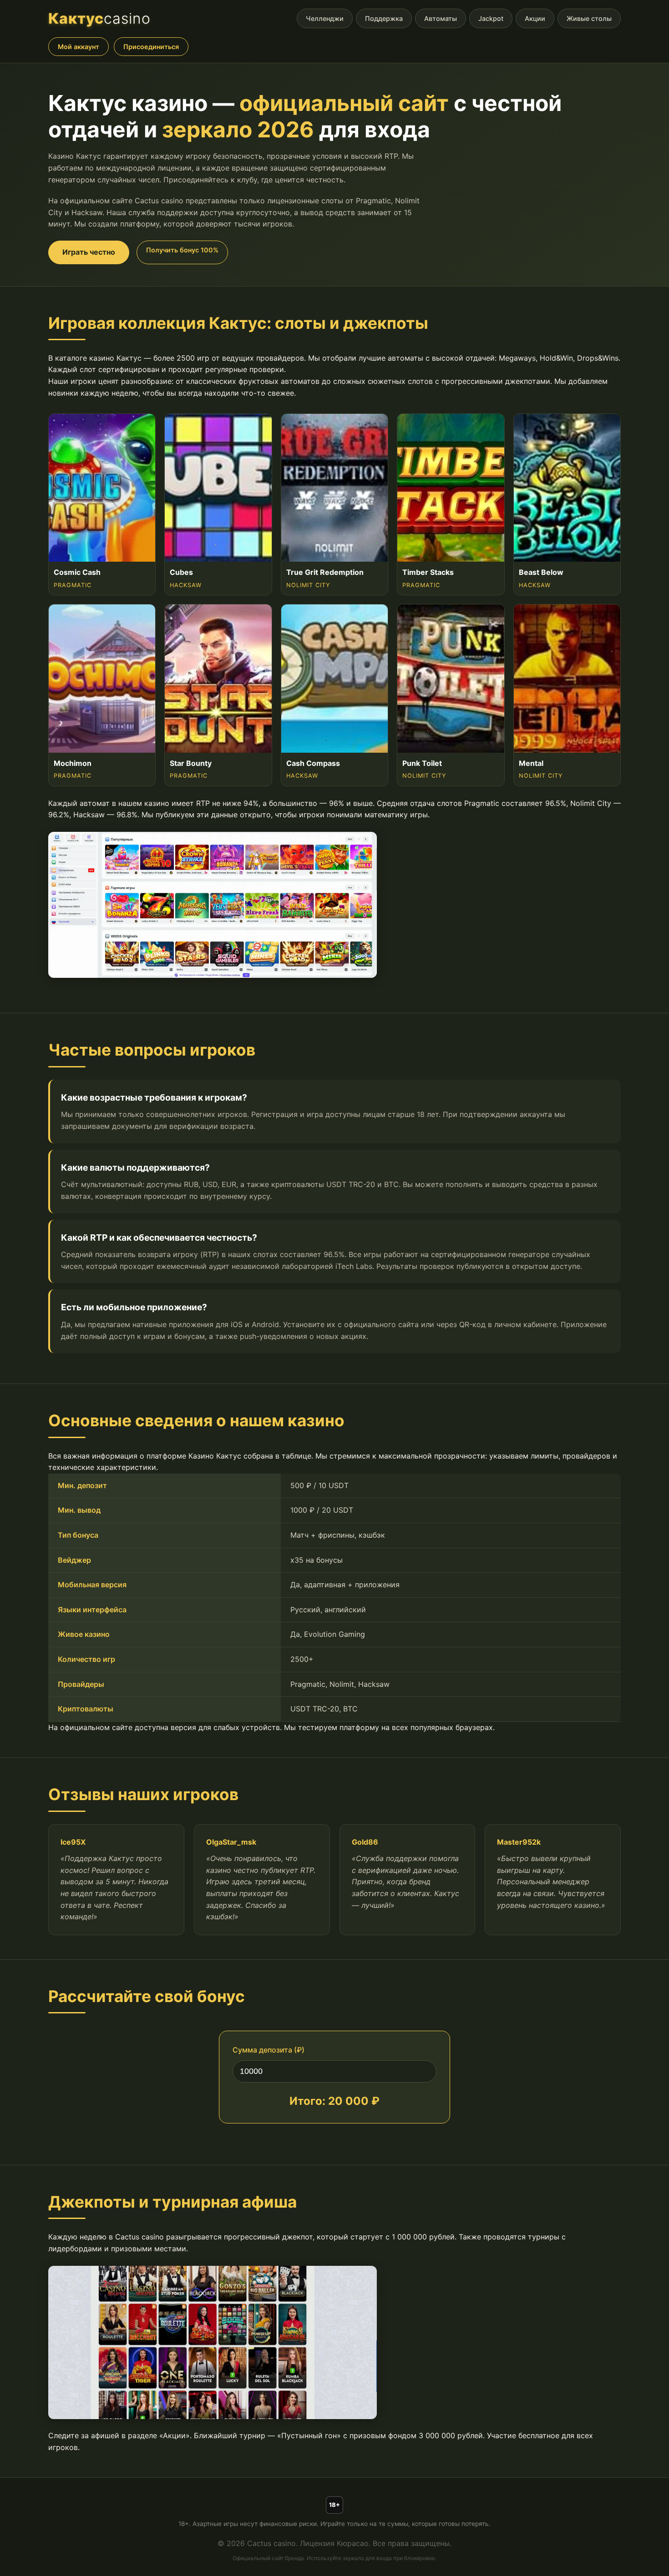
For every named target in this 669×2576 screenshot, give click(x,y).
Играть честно (89, 252)
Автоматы (441, 18)
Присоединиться (151, 47)
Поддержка (384, 18)
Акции (535, 18)
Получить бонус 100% (182, 250)
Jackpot (491, 18)
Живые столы (589, 18)
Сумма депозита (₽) (269, 2050)
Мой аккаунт (79, 47)
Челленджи (325, 18)
